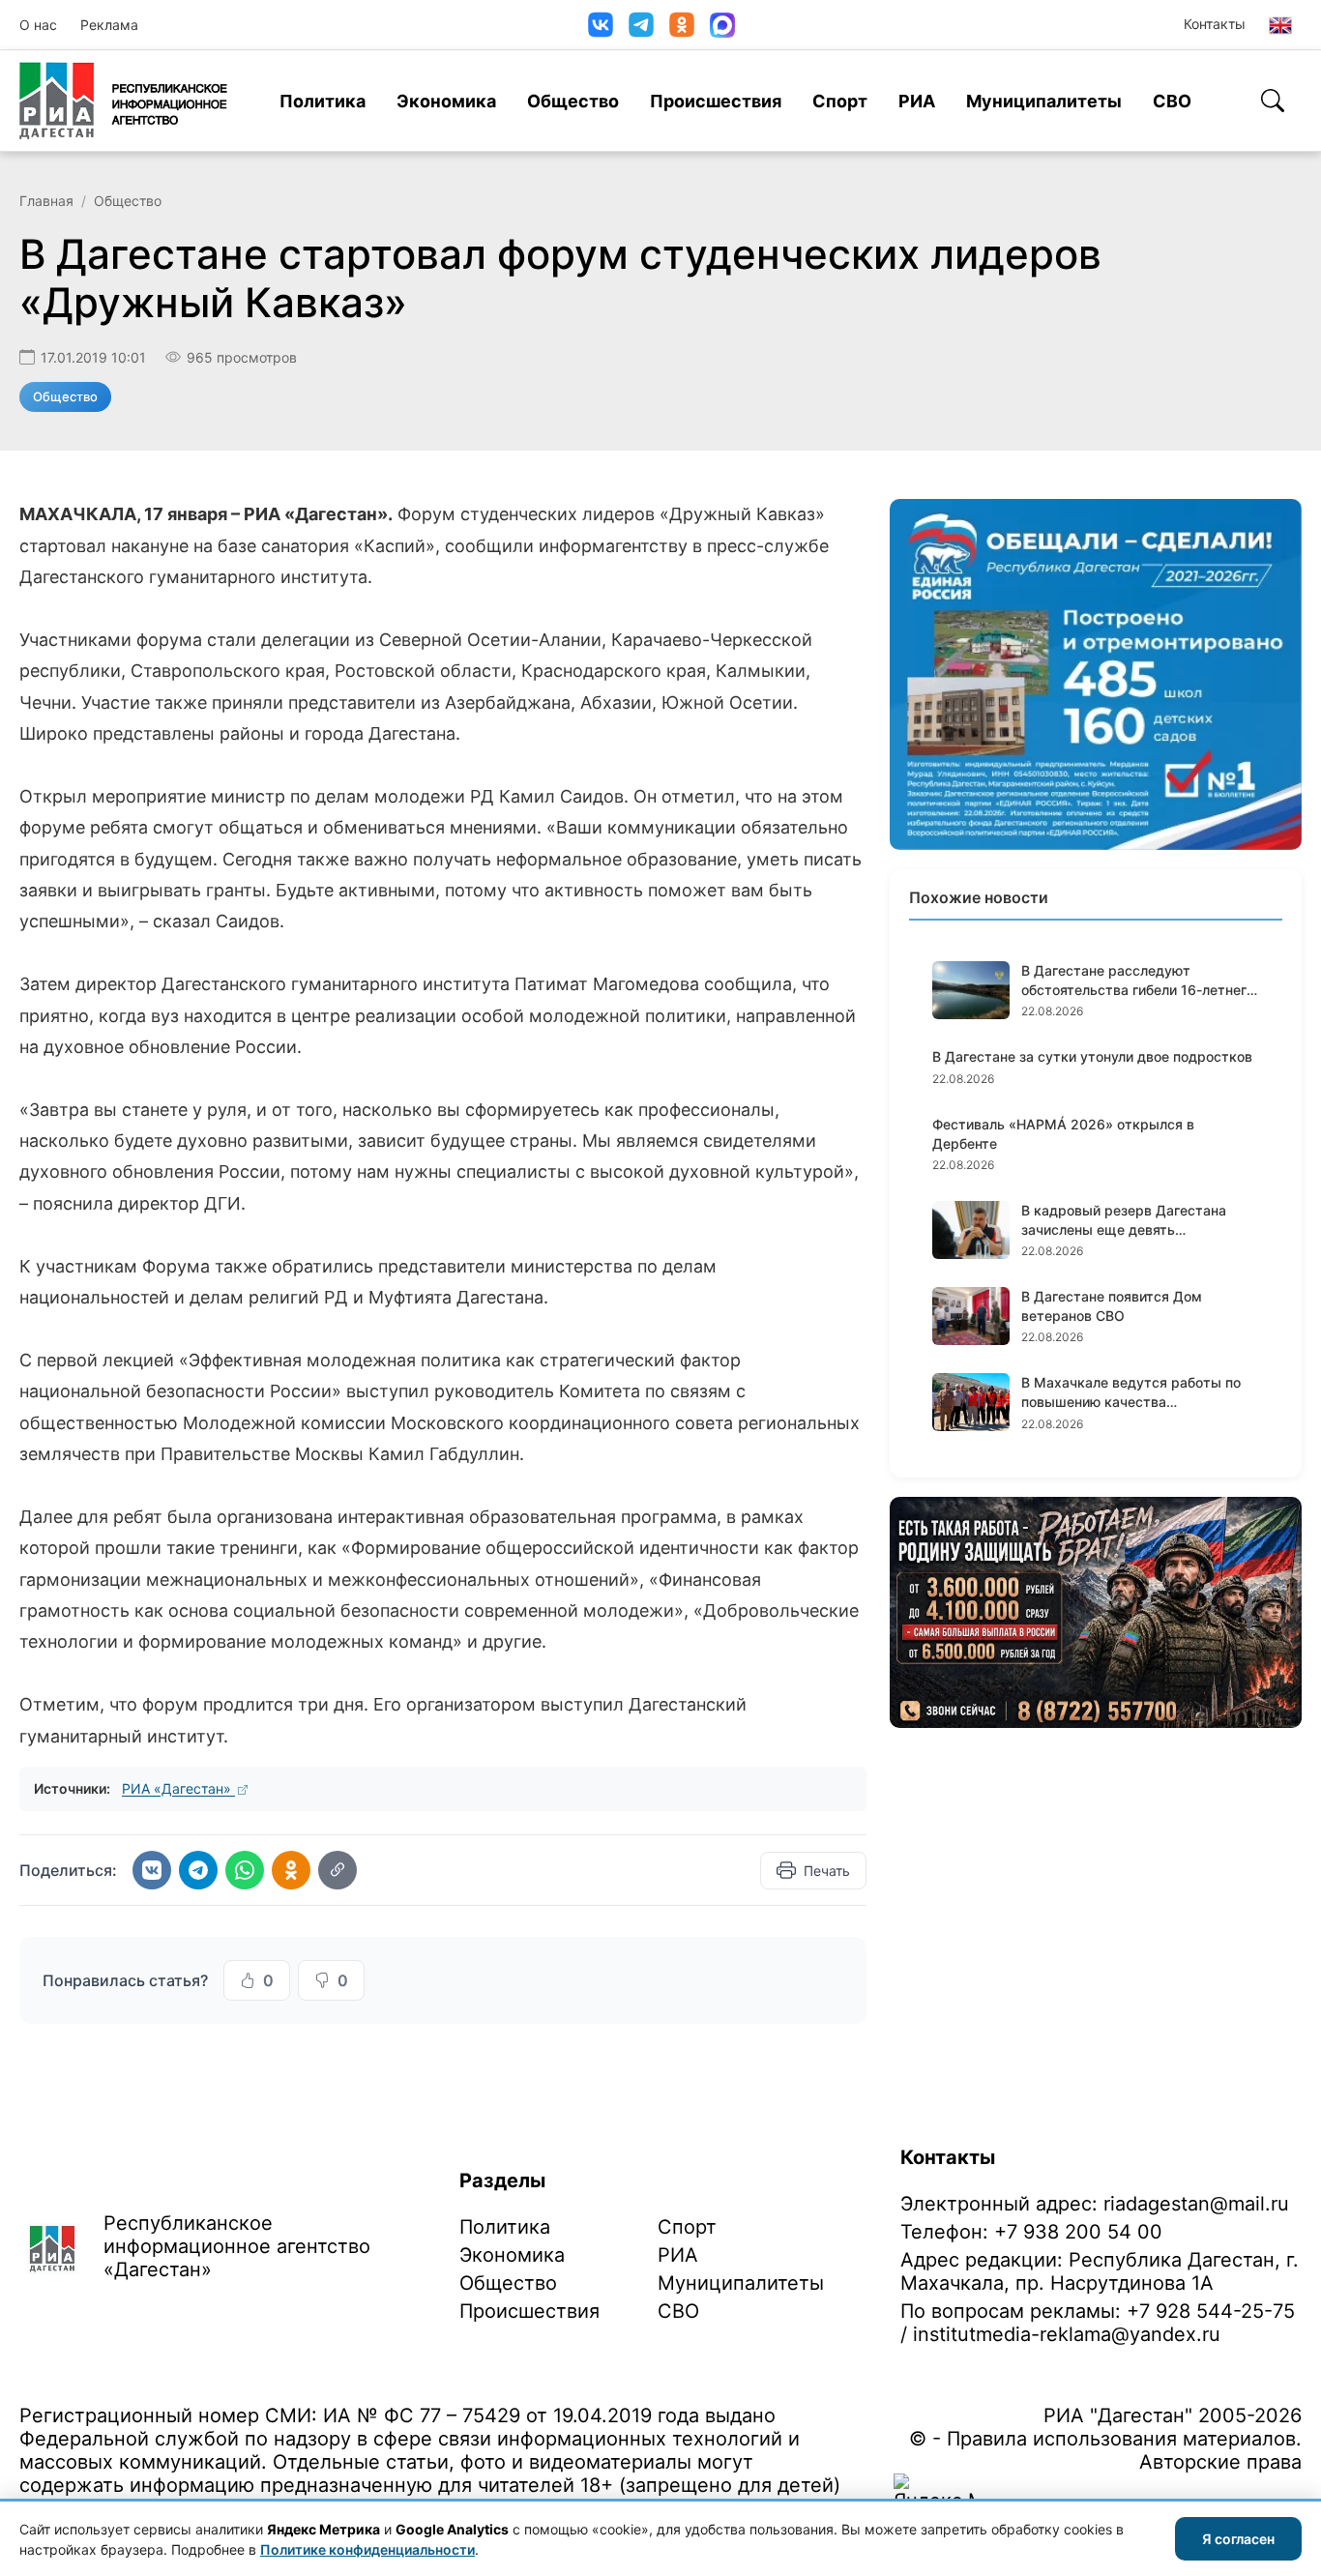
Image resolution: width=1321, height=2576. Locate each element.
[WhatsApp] (245, 1870)
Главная (46, 201)
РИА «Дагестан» (178, 1788)
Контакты (1215, 24)
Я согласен (1238, 2539)
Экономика (446, 101)
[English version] (1280, 25)
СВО (1172, 101)
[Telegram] (641, 25)
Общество (573, 101)
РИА (917, 101)
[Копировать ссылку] (338, 1870)
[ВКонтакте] (601, 25)
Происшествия (716, 101)
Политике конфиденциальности (367, 2549)
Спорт (840, 101)
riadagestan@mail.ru (1196, 2204)
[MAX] (722, 25)
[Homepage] (123, 101)
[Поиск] (1273, 101)
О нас (38, 25)
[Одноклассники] (682, 25)
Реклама (109, 25)
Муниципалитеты (1044, 101)
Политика (323, 101)
